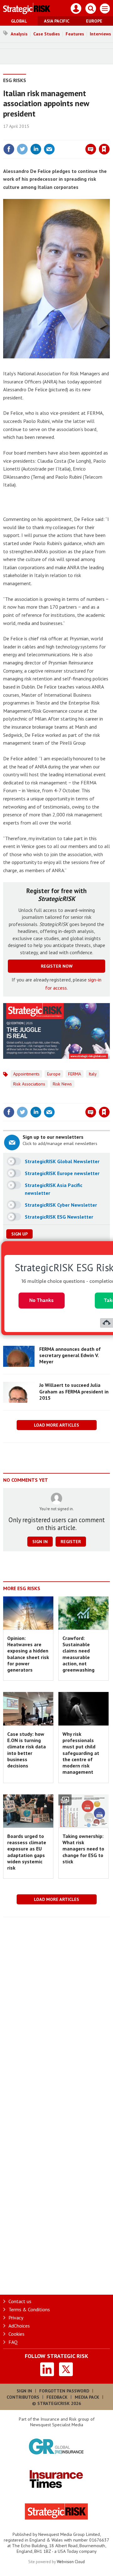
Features (75, 34)
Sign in (30, 136)
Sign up (19, 1234)
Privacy (16, 2318)
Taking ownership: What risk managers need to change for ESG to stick (83, 1849)
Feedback (57, 2397)
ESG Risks (15, 80)
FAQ (13, 2342)
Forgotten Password (64, 2391)
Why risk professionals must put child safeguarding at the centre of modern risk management (81, 1753)
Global (19, 21)
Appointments (26, 1074)
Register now (57, 966)
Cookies (16, 2334)
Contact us (20, 2301)
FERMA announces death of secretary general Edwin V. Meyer (70, 1355)
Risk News (62, 1084)
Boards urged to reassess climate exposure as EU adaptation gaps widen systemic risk (27, 1852)
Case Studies (47, 34)
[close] (109, 136)
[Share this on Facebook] (9, 149)
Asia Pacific (57, 21)
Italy (93, 1074)
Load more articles (56, 1425)
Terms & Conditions (29, 2309)
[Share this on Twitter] (22, 149)
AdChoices (19, 2326)
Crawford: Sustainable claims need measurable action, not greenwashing (78, 1654)
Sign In (24, 2391)
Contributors (23, 2397)
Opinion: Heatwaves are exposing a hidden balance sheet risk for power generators (28, 1654)
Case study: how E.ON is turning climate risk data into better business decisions (27, 1750)
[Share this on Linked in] (36, 149)
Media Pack (87, 2397)
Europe (94, 21)
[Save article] (104, 149)
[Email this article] (49, 149)
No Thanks (41, 1300)
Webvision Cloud (71, 2562)
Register (71, 1542)
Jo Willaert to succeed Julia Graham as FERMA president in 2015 (74, 1391)
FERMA (75, 1074)
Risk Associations (29, 1084)
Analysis (19, 34)
